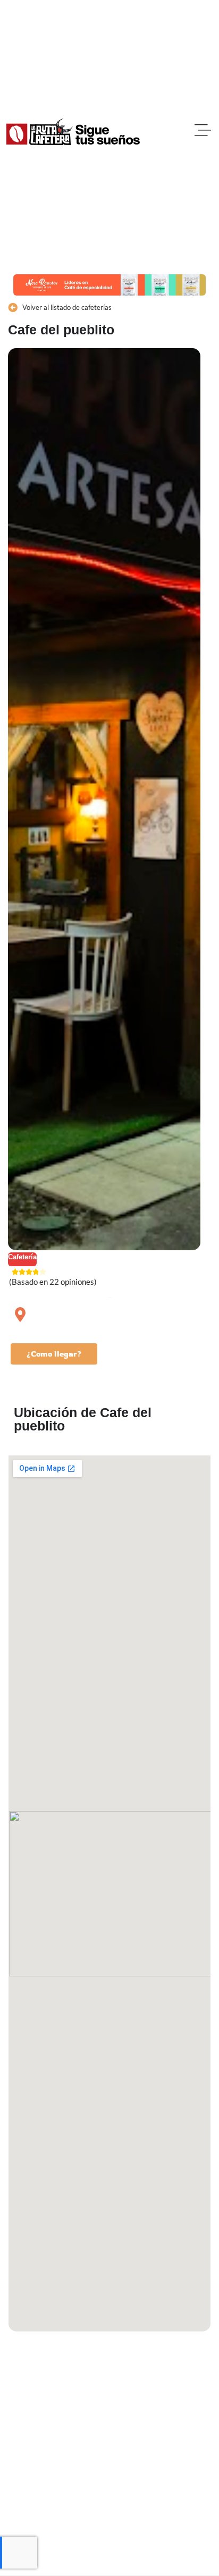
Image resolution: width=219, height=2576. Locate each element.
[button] (203, 132)
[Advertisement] (109, 2457)
